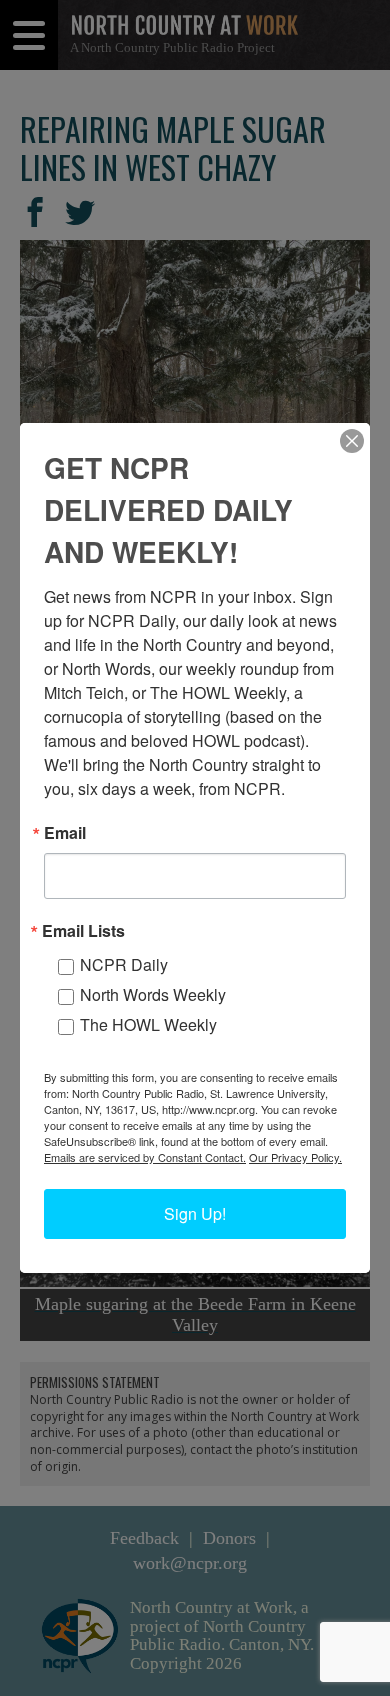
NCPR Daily (124, 964)
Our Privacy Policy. (295, 1157)
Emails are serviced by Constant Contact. (145, 1157)
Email (65, 833)
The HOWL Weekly (148, 1024)
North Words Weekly (153, 994)
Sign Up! (195, 1213)
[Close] (352, 441)
